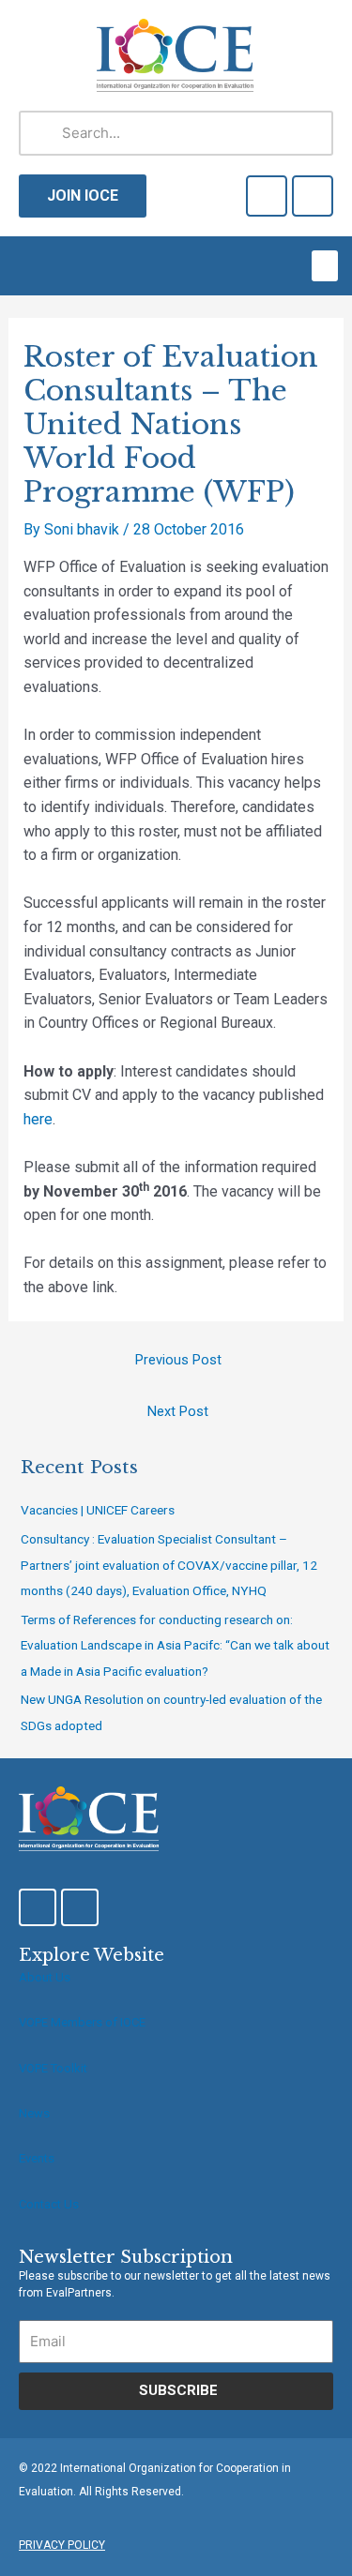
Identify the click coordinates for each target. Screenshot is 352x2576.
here (38, 1119)
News (34, 2113)
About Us (45, 1977)
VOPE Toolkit (53, 2068)
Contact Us (49, 2204)
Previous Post (178, 1360)
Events (37, 2158)
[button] (325, 266)
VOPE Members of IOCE (82, 2022)
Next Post (178, 1411)
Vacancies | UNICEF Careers (98, 1510)
